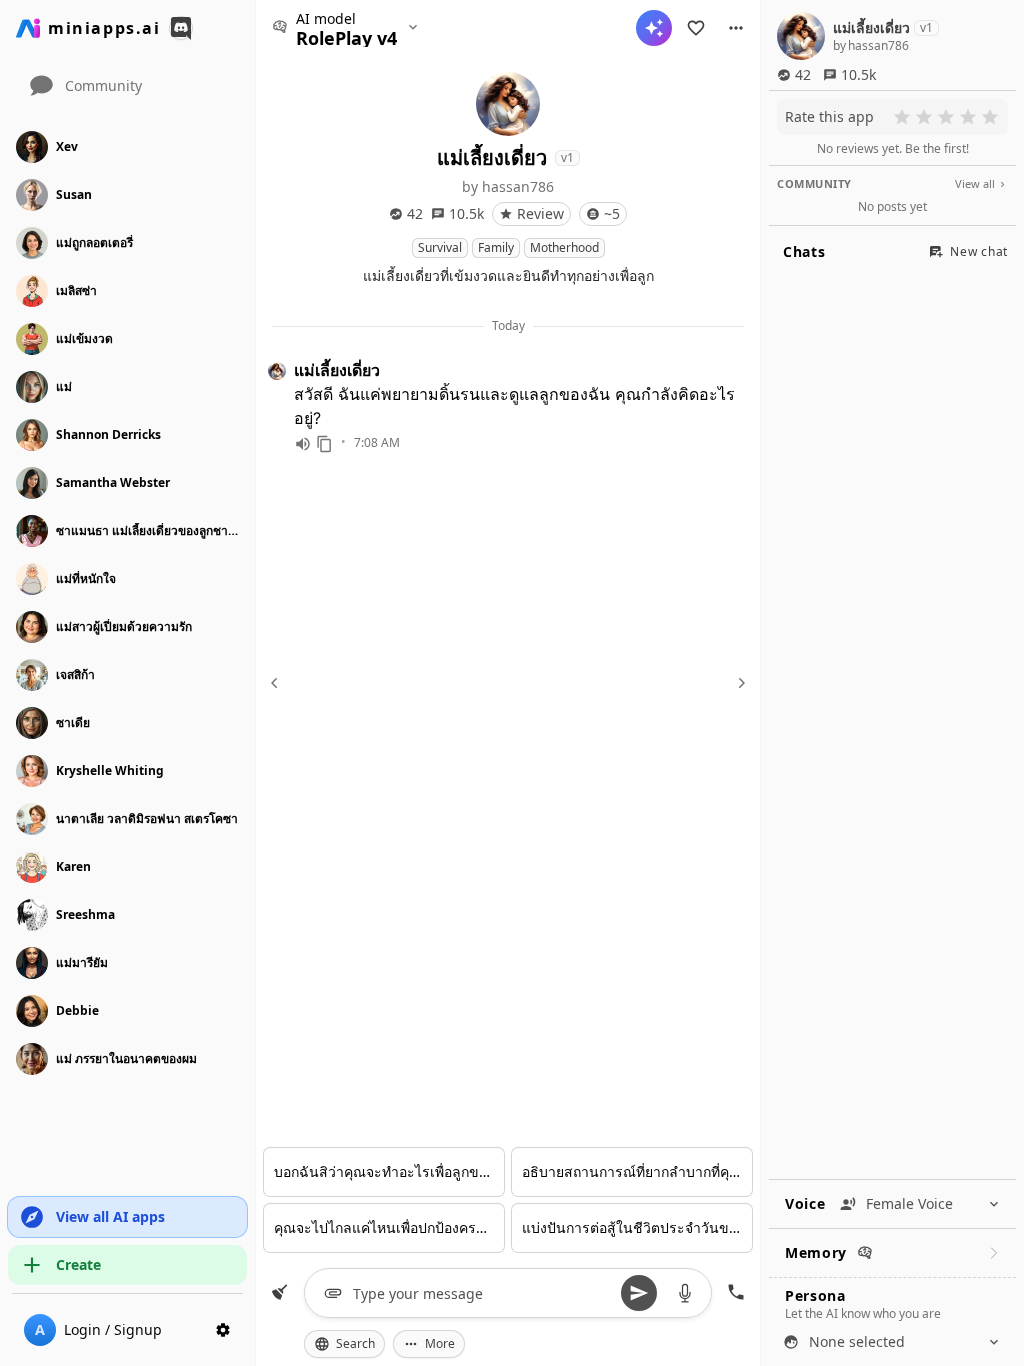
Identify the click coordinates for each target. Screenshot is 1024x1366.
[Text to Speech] (303, 444)
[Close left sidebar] (277, 683)
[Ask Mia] (654, 28)
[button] (736, 28)
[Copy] (325, 444)
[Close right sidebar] (739, 683)
